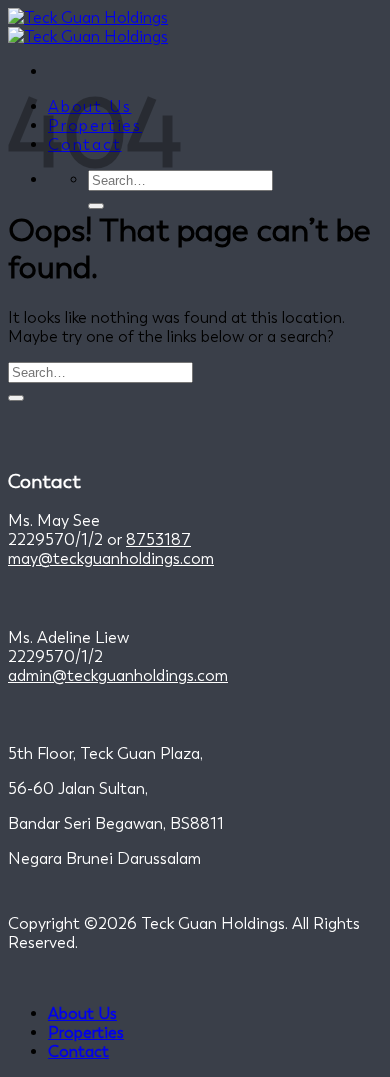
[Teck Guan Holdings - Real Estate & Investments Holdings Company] (88, 27)
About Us (82, 1013)
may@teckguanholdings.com (111, 558)
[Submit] (96, 206)
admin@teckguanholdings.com (118, 675)
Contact (78, 1051)
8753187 (158, 539)
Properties (86, 1032)
